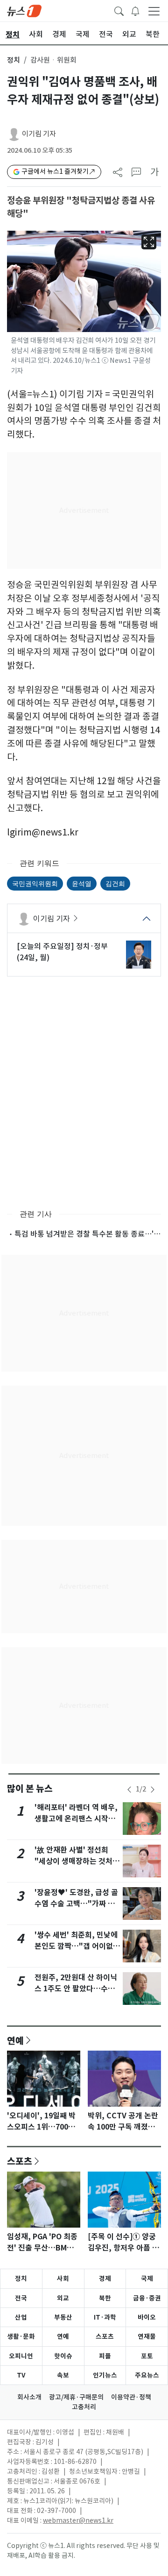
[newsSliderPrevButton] (129, 1790)
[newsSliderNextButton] (153, 1790)
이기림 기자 (39, 134)
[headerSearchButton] (119, 10)
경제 (105, 2279)
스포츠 (20, 2161)
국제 (147, 2279)
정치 (14, 60)
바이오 (147, 2317)
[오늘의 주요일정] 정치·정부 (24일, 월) (62, 952)
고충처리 (84, 2407)
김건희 (115, 883)
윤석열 (82, 883)
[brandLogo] (24, 10)
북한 (105, 2298)
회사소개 (29, 2397)
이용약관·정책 (131, 2397)
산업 (21, 2317)
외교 (63, 2298)
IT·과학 (105, 2317)
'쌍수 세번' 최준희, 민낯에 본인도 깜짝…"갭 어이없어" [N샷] (76, 1946)
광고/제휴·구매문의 (76, 2397)
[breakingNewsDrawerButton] (135, 10)
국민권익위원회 (35, 883)
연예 (15, 2040)
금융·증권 (147, 2298)
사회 (63, 2279)
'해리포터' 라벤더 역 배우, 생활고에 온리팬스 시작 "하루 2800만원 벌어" (76, 1819)
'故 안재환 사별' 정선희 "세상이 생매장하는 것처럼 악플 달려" (77, 1861)
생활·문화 (21, 2336)
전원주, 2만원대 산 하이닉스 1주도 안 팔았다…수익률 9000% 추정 (76, 1989)
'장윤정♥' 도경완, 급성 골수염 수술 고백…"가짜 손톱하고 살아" (76, 1904)
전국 (21, 2298)
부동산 (63, 2317)
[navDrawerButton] (154, 11)
